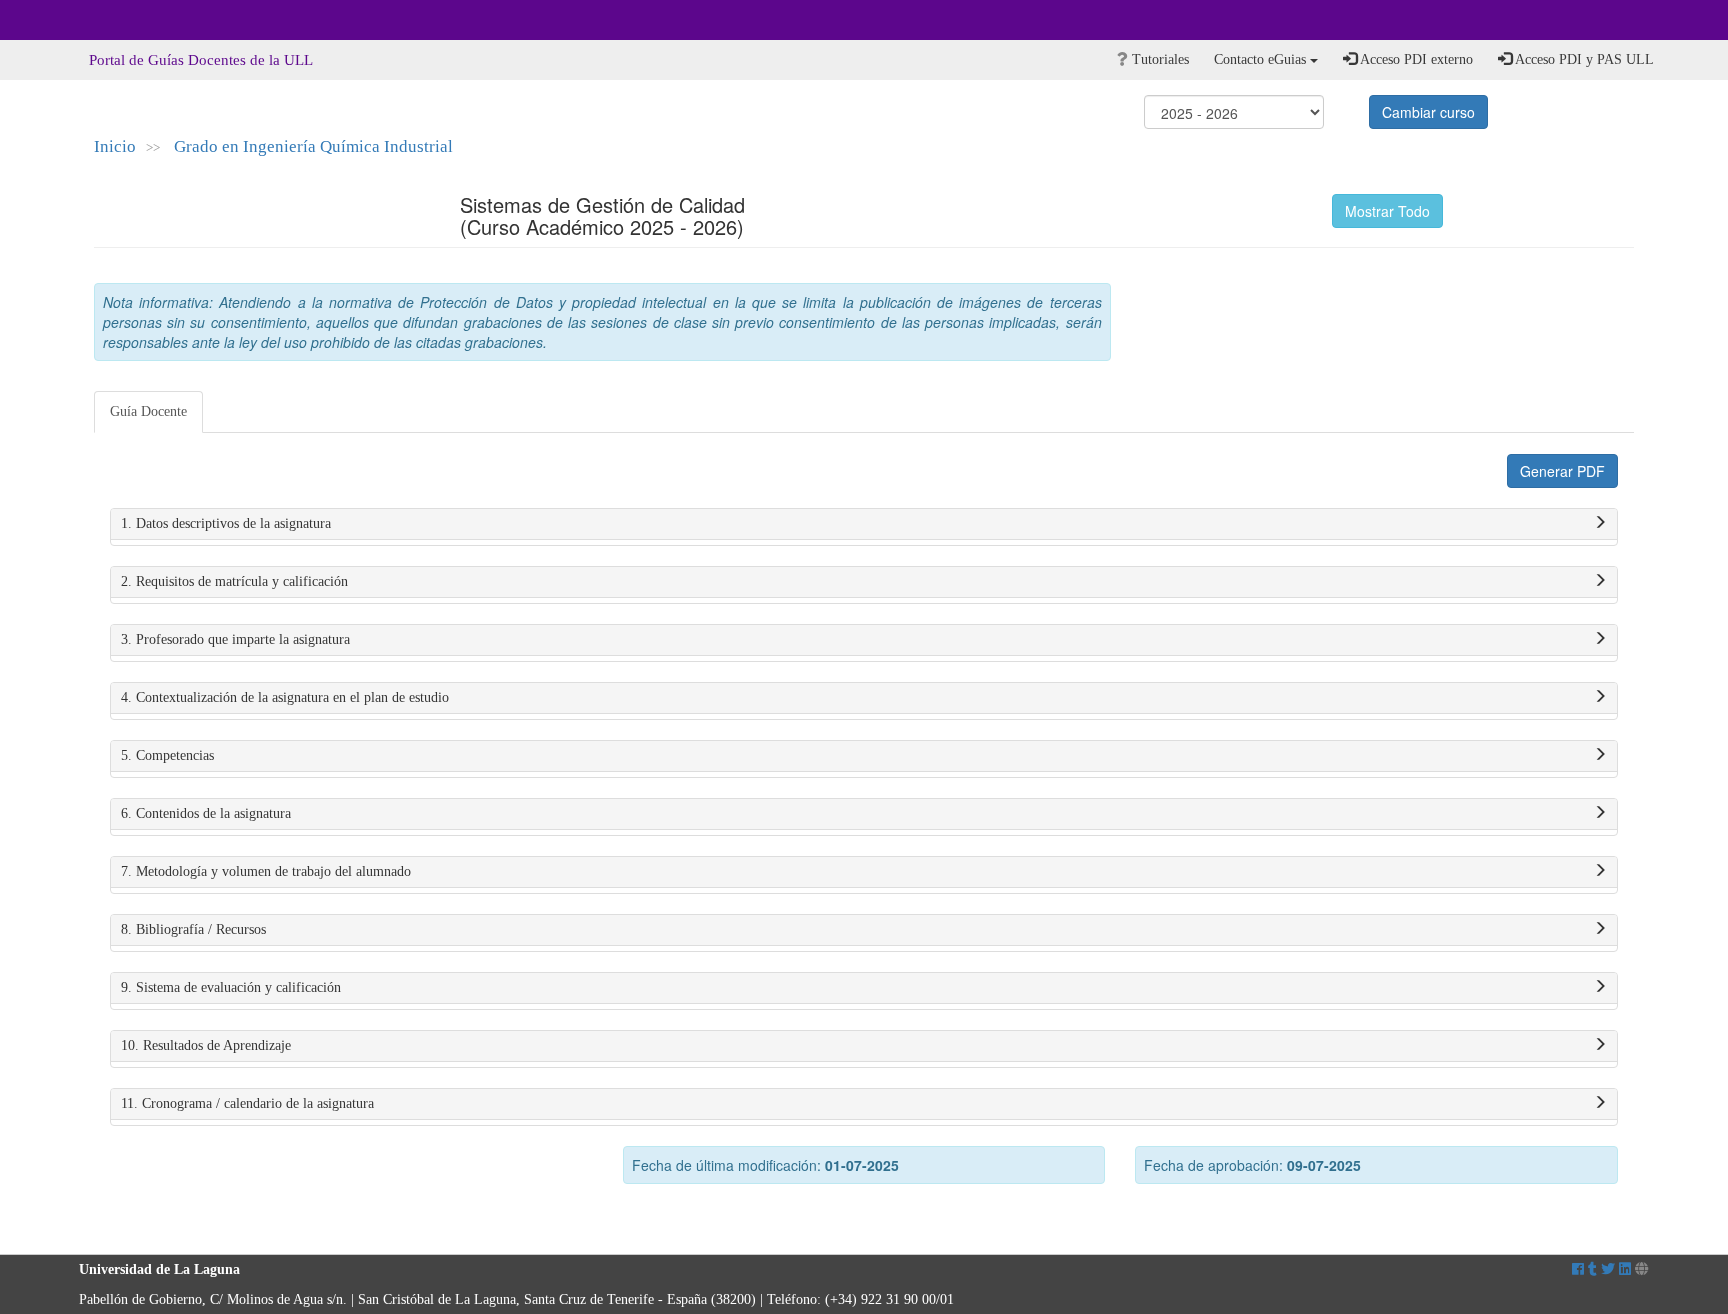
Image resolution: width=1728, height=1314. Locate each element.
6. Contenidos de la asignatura (206, 813)
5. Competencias (167, 755)
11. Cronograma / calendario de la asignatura (247, 1103)
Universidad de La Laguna (134, 20)
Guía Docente (148, 411)
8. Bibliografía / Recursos (193, 929)
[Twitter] (1608, 1269)
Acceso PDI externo (1415, 59)
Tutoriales (1158, 59)
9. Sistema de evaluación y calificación (231, 987)
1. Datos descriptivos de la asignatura (226, 523)
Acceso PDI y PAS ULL (1583, 59)
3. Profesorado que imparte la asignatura (235, 639)
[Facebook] (1578, 1269)
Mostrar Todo (1387, 211)
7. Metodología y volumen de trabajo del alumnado (266, 871)
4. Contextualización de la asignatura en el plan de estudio (285, 697)
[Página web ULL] (1642, 1269)
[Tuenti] (1592, 1269)
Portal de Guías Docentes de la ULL (201, 60)
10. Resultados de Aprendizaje (206, 1045)
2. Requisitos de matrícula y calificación (234, 581)
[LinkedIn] (1625, 1269)
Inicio (115, 146)
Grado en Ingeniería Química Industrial (313, 146)
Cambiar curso (1428, 112)
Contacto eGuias (1262, 59)
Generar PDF (1562, 471)
